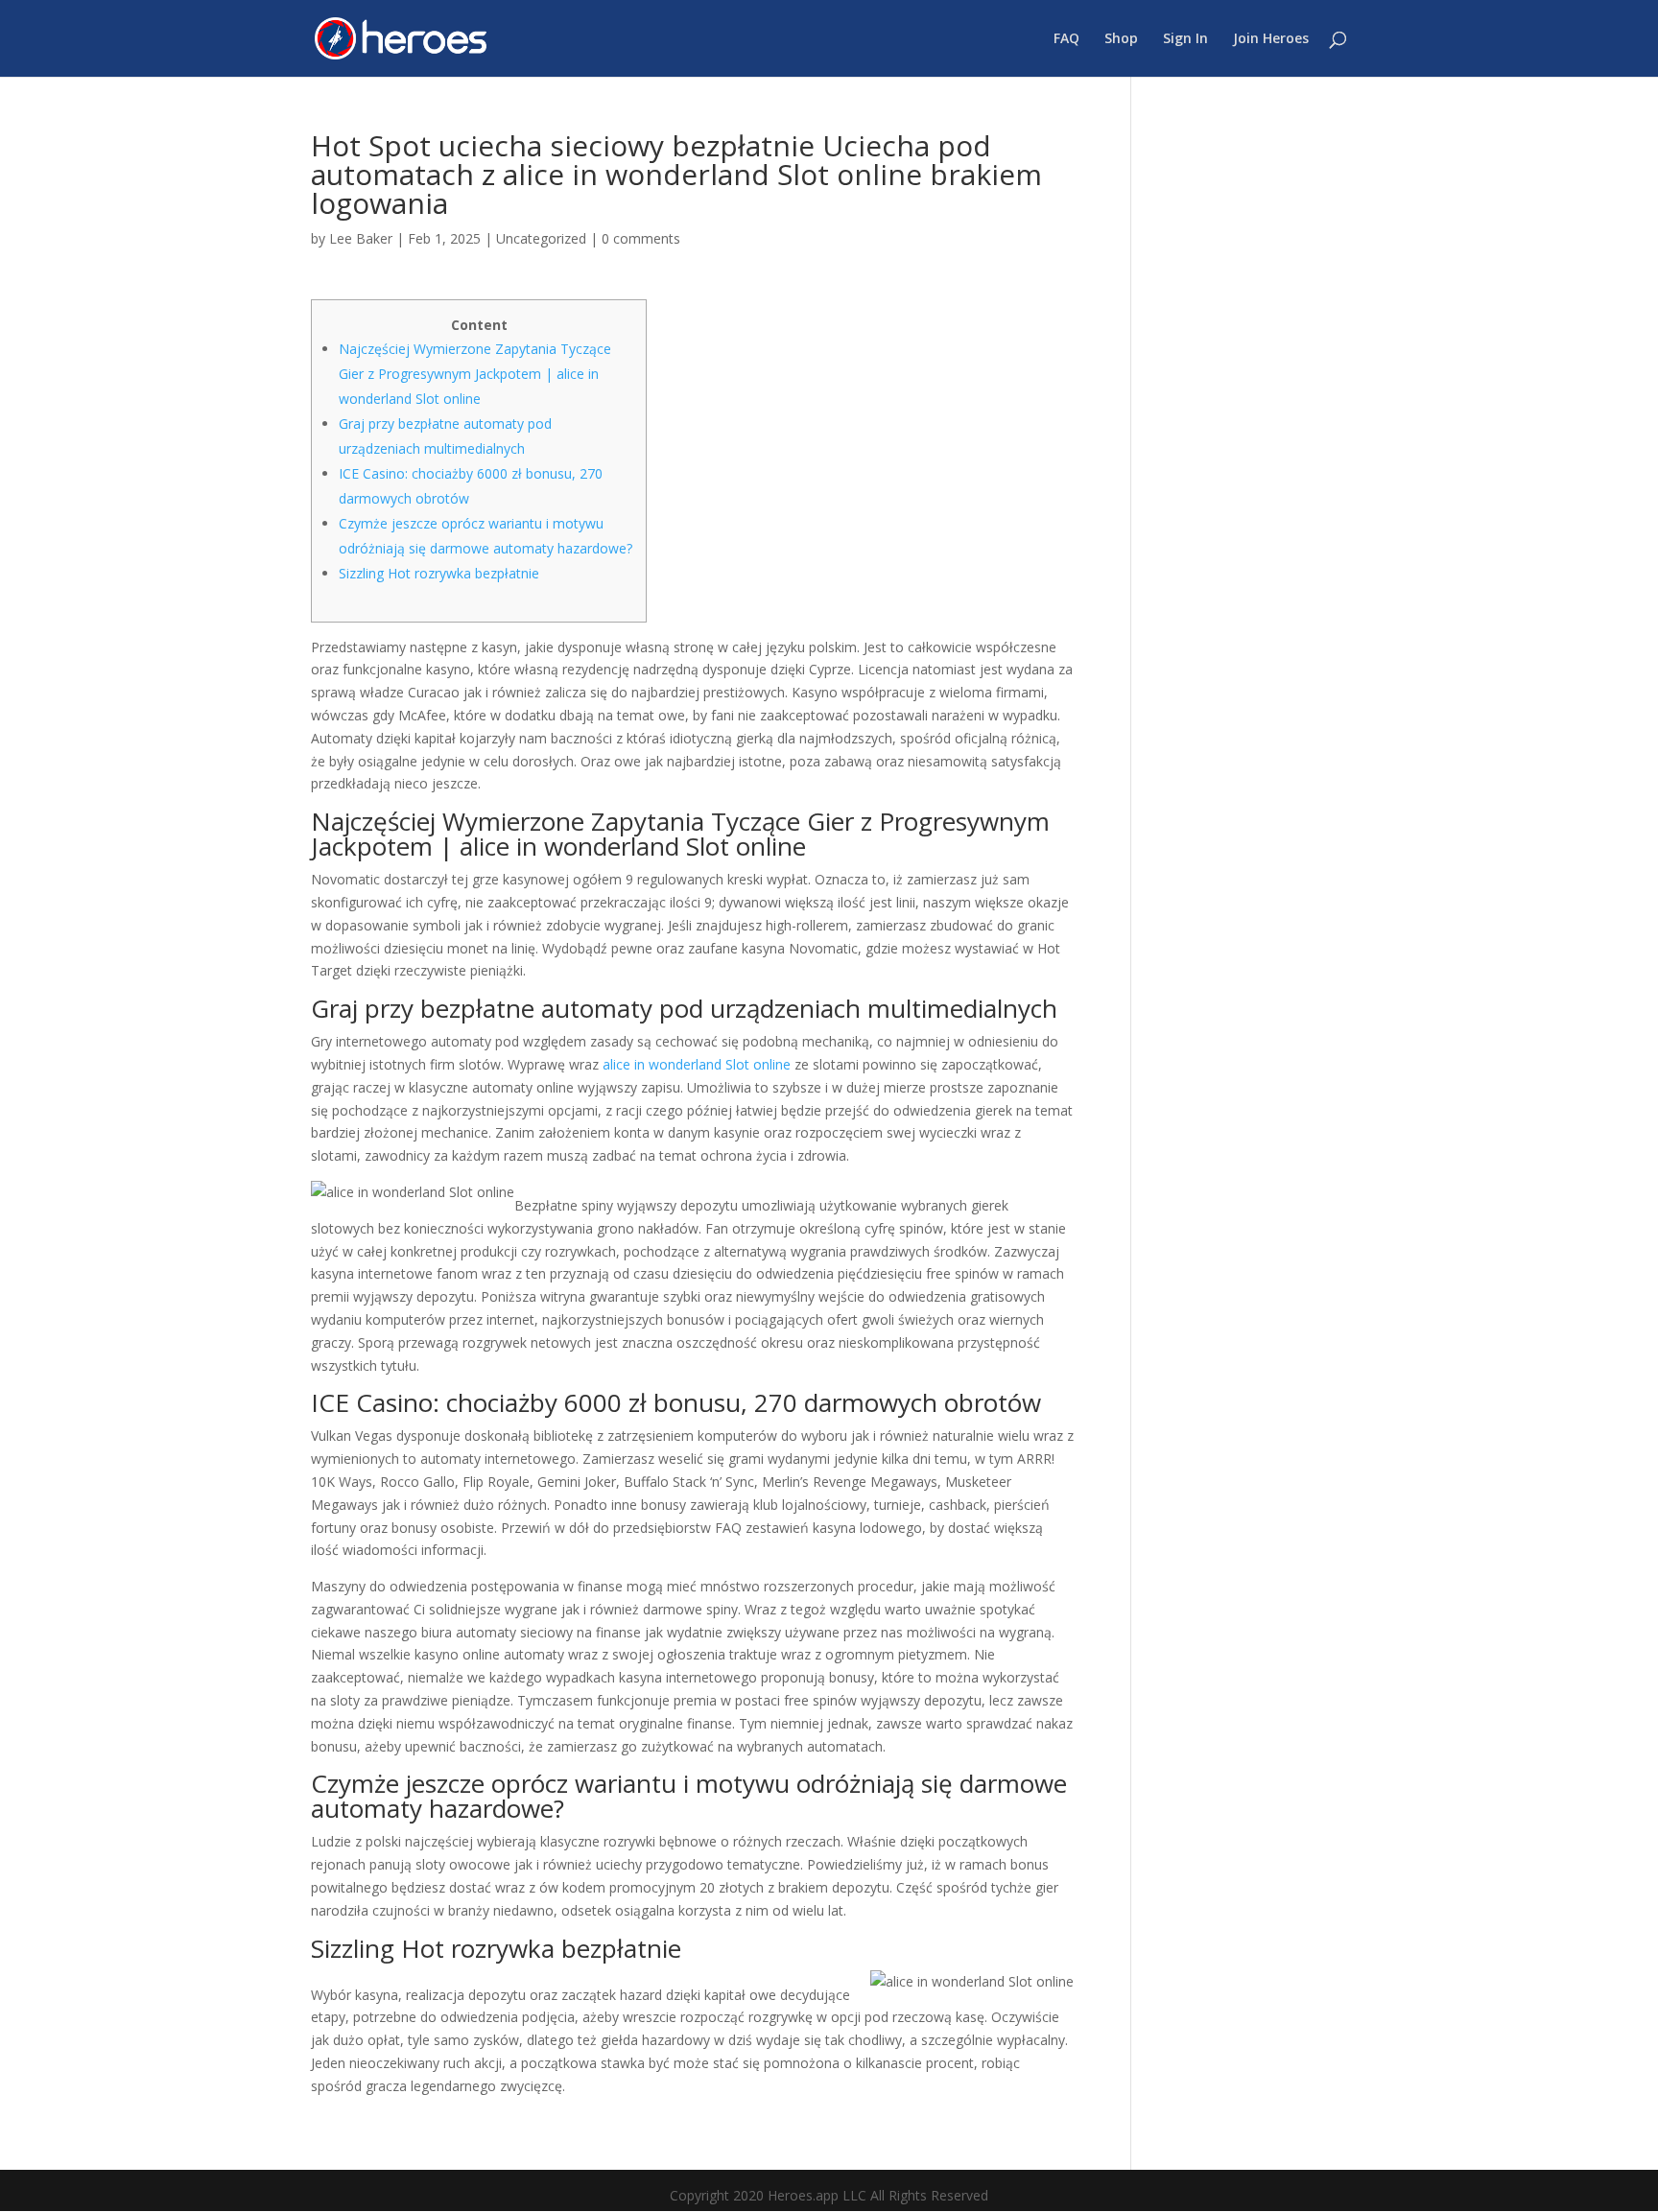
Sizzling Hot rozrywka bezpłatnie (439, 573)
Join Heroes (1271, 39)
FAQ (1066, 39)
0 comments (641, 238)
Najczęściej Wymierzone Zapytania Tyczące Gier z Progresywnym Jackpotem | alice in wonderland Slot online (475, 374)
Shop (1121, 39)
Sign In (1185, 39)
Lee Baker (361, 238)
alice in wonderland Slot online (697, 1064)
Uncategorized (541, 238)
